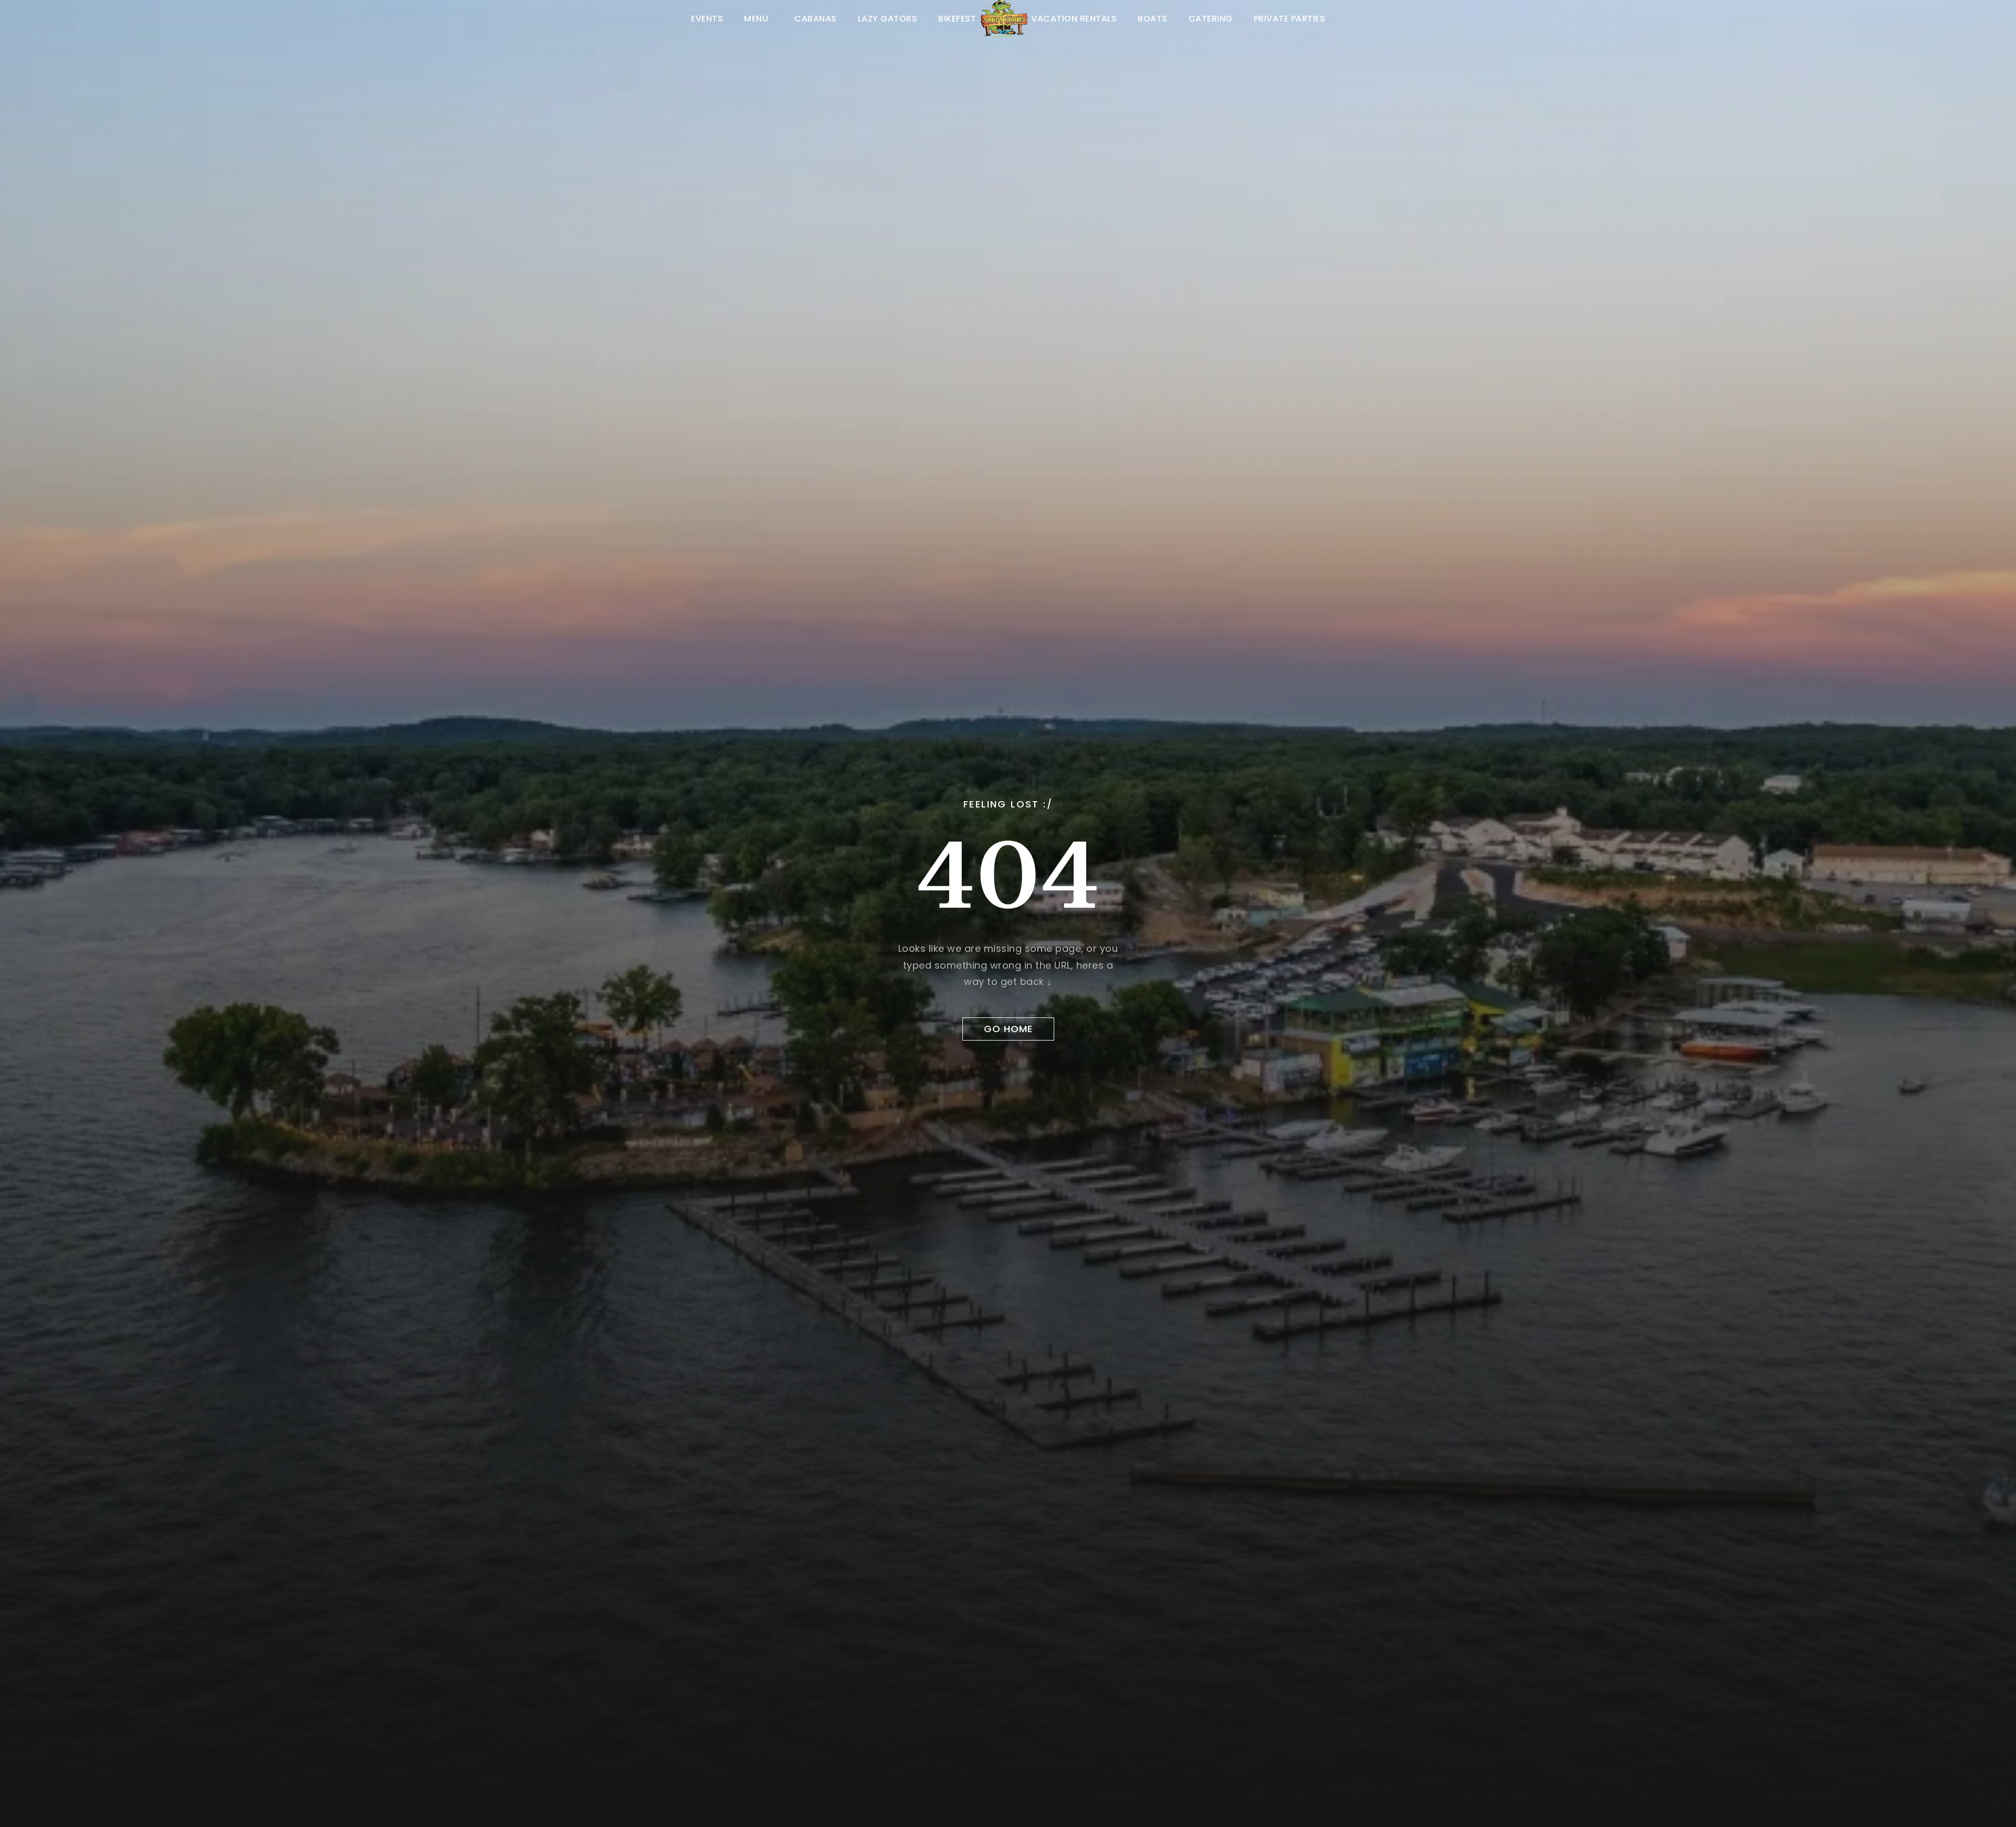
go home (1008, 1029)
